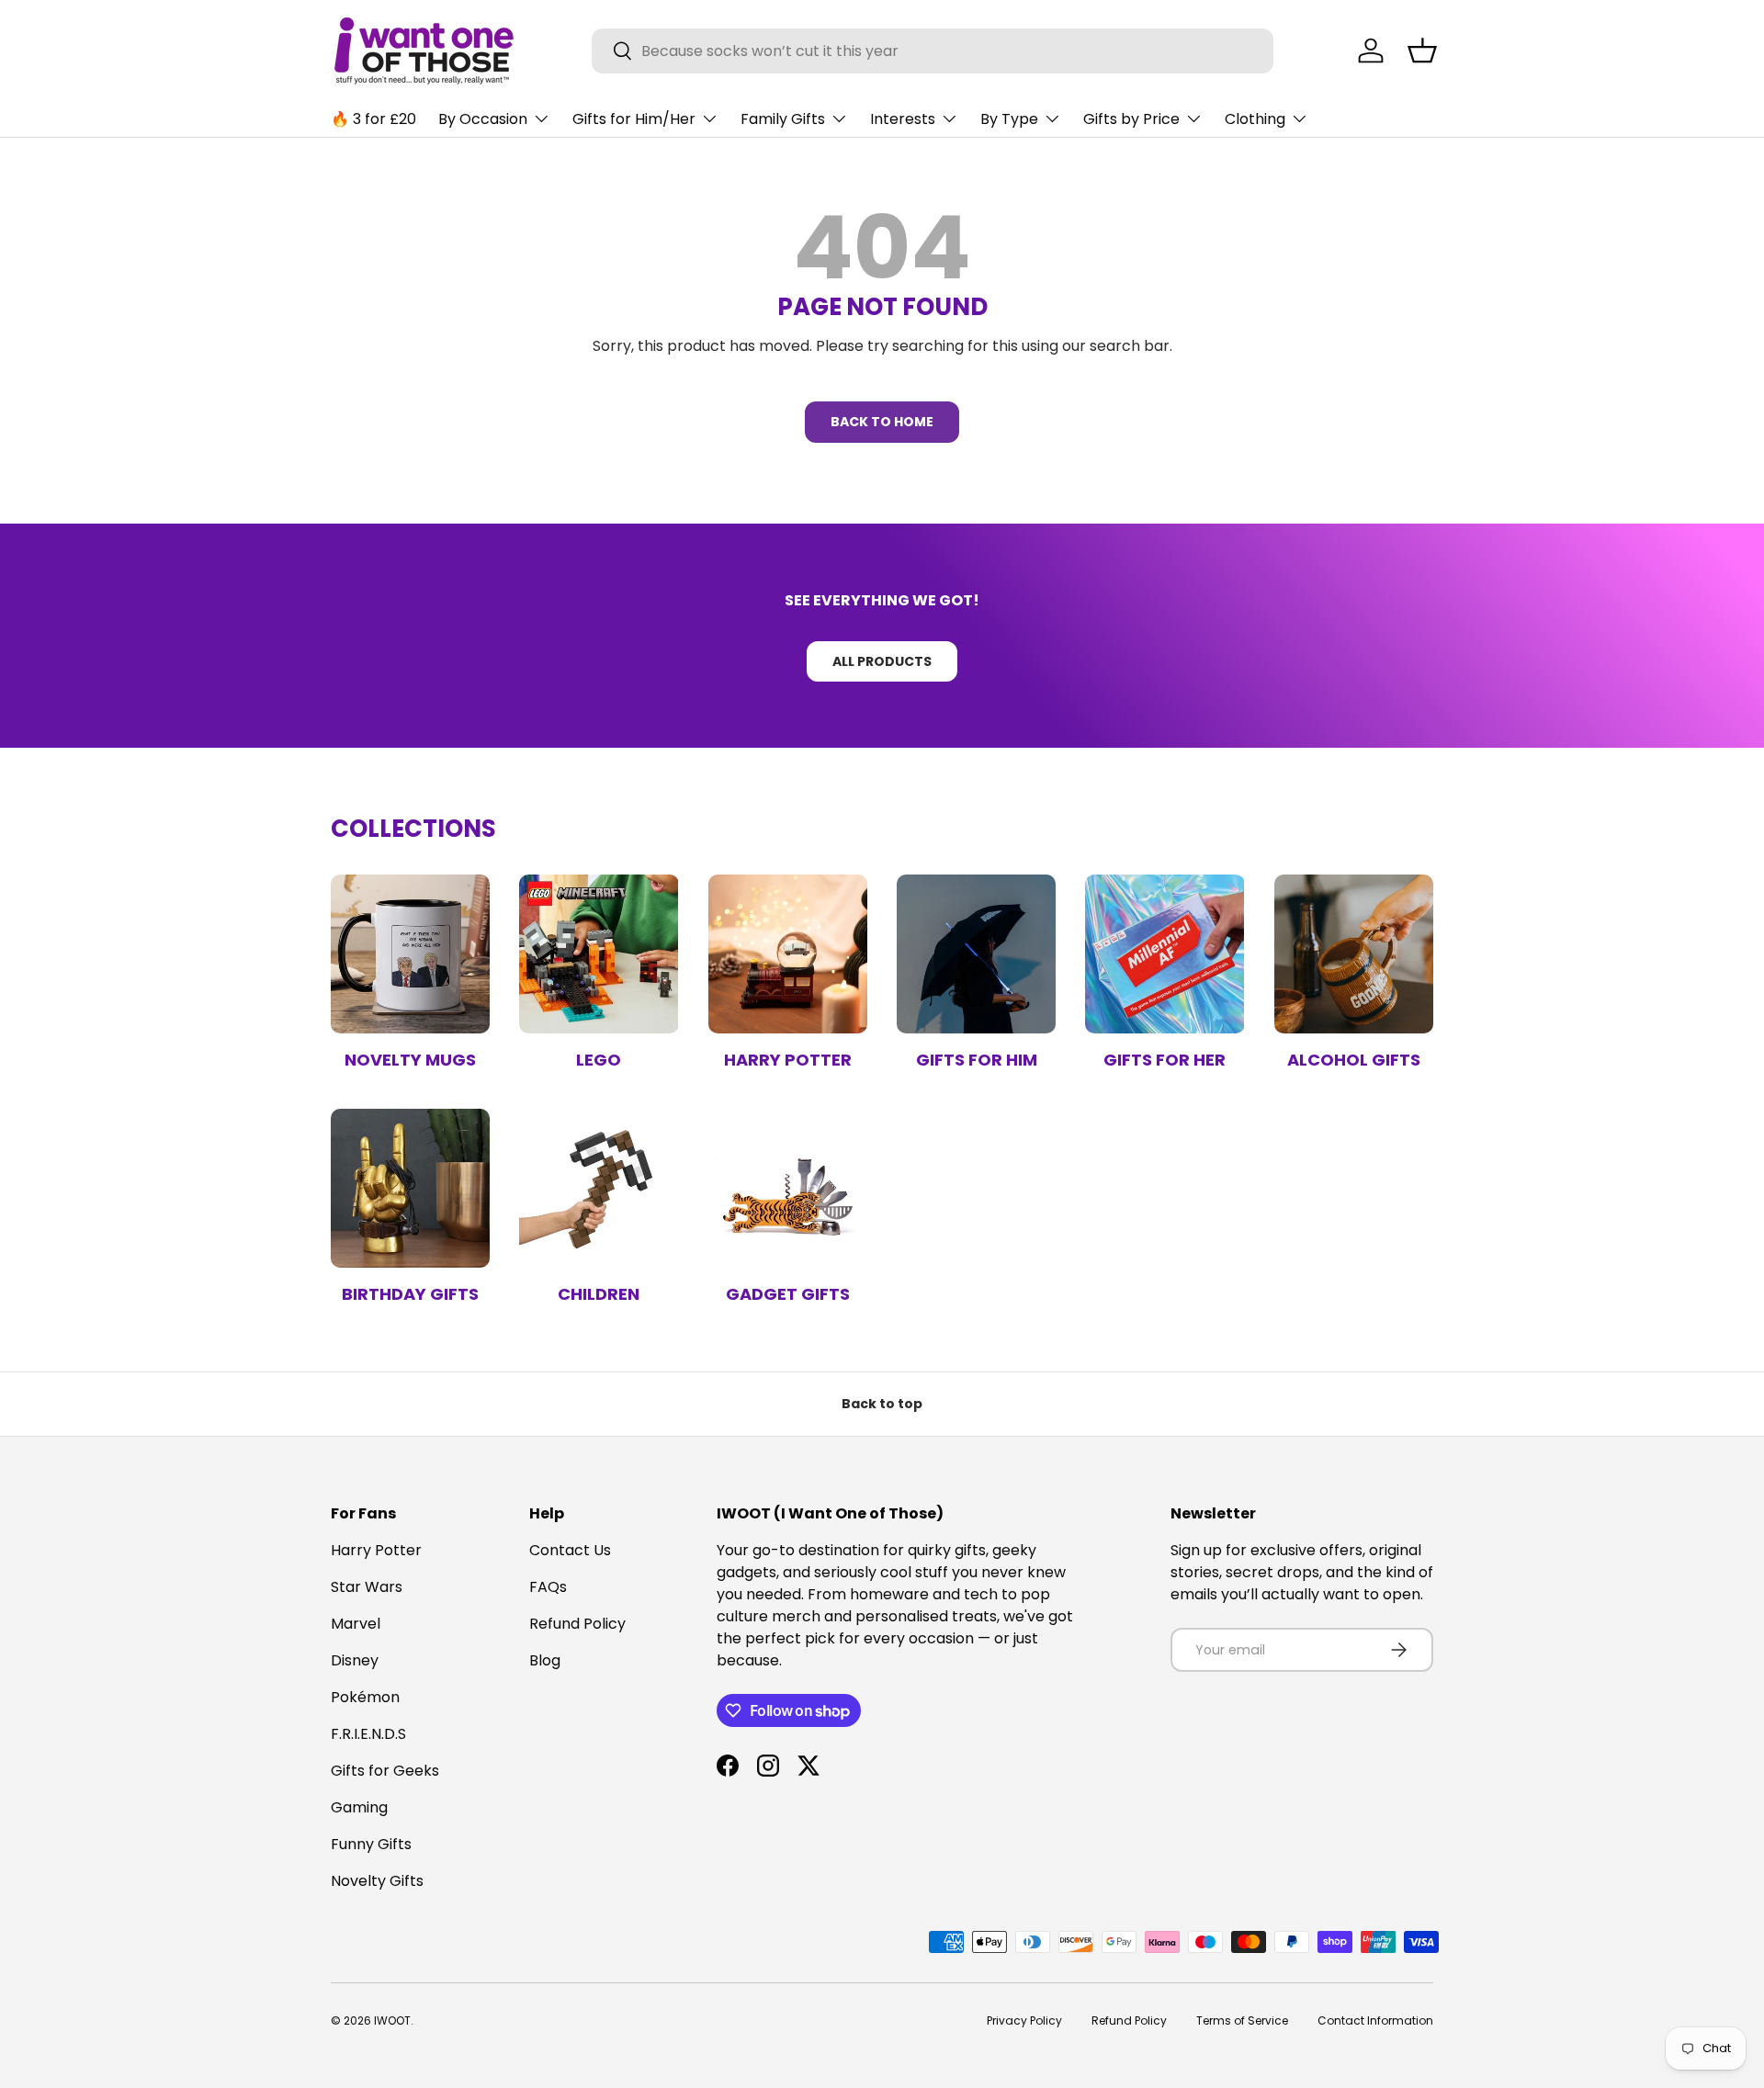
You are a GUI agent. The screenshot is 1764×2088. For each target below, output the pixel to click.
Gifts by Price (1131, 119)
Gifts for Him (977, 1060)
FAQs (548, 1587)
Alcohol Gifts (1354, 1060)
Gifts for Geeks (385, 1771)
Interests (903, 119)
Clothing (1255, 119)
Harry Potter (788, 1060)
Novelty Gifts (377, 1881)
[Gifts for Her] (1165, 954)
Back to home (882, 422)
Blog (545, 1660)
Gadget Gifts (788, 1294)
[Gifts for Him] (976, 954)
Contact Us (570, 1550)
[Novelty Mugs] (410, 954)
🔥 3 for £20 (373, 119)
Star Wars (367, 1587)
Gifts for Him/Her (634, 119)
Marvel (356, 1624)
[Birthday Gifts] (410, 1188)
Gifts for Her (1165, 1060)
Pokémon (365, 1697)
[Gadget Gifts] (788, 1188)
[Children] (599, 1188)
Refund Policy (577, 1624)
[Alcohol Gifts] (1354, 954)
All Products (882, 661)
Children (599, 1294)
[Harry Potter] (788, 954)
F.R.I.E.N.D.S (368, 1734)
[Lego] (599, 954)
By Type (1009, 119)
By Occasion (483, 119)
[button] (1422, 51)
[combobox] (933, 51)
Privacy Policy (1024, 2020)
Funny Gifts (371, 1844)
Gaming (359, 1807)
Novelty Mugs (410, 1060)
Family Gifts (783, 119)
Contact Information (1375, 2020)
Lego (599, 1060)
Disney (355, 1660)
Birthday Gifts (410, 1294)
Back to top (882, 1404)
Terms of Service (1242, 2020)
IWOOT (392, 2020)
